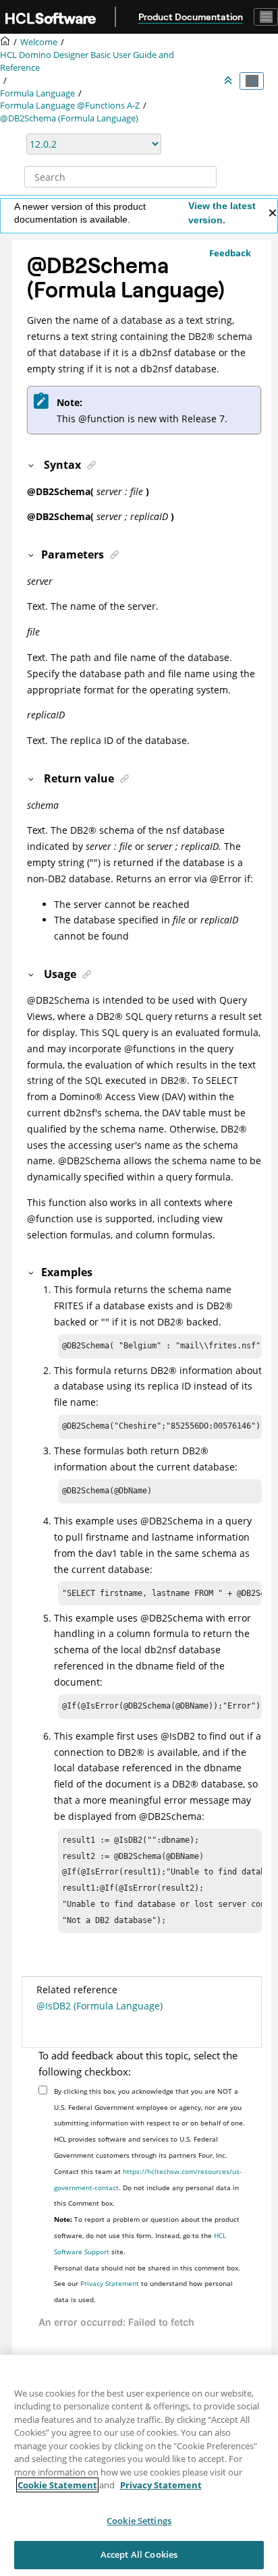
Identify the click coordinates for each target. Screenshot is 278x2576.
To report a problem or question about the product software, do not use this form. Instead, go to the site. (147, 2235)
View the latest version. (222, 213)
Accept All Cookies (139, 2554)
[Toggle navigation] (266, 17)
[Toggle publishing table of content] (252, 81)
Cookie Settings (139, 2521)
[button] (32, 465)
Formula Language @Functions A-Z (70, 106)
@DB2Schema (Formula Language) (69, 118)
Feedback (230, 253)
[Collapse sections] (229, 81)
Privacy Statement (110, 2283)
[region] (139, 2465)
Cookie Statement (57, 2485)
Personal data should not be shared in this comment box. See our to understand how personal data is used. (147, 2284)
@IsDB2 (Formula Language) (100, 2006)
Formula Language (37, 93)
